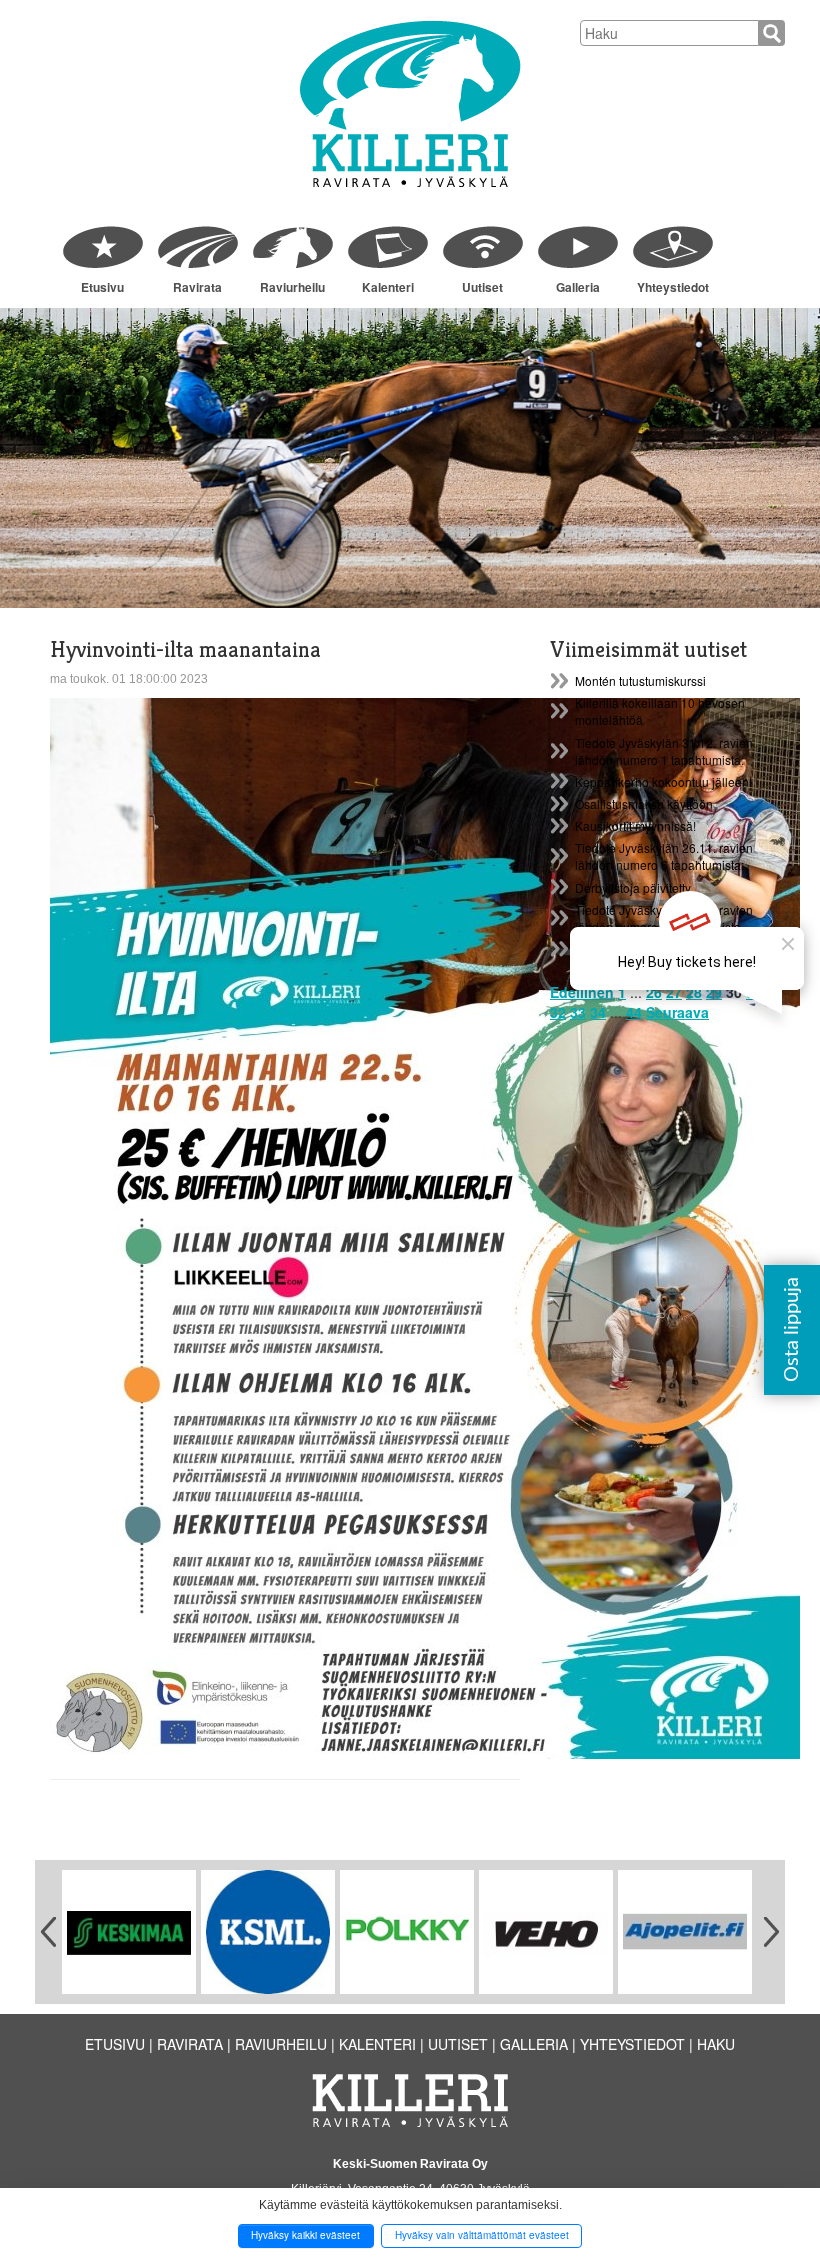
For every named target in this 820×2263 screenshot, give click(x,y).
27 (674, 992)
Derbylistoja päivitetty (633, 887)
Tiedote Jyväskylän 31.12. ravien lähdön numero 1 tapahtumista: (664, 751)
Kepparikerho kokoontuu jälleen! (663, 781)
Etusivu (102, 287)
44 (634, 1012)
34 (598, 1012)
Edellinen (582, 992)
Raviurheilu (292, 287)
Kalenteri (388, 287)
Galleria (578, 287)
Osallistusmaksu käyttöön (644, 803)
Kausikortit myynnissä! (635, 825)
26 (654, 992)
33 (578, 1012)
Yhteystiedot (673, 287)
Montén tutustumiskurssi (640, 680)
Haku (716, 2044)
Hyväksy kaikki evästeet (305, 2235)
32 (558, 1012)
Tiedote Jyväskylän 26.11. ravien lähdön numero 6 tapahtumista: (664, 856)
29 (714, 992)
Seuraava (677, 1012)
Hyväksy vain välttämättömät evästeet (482, 2235)
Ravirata (197, 287)
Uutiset (482, 287)
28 (694, 992)
